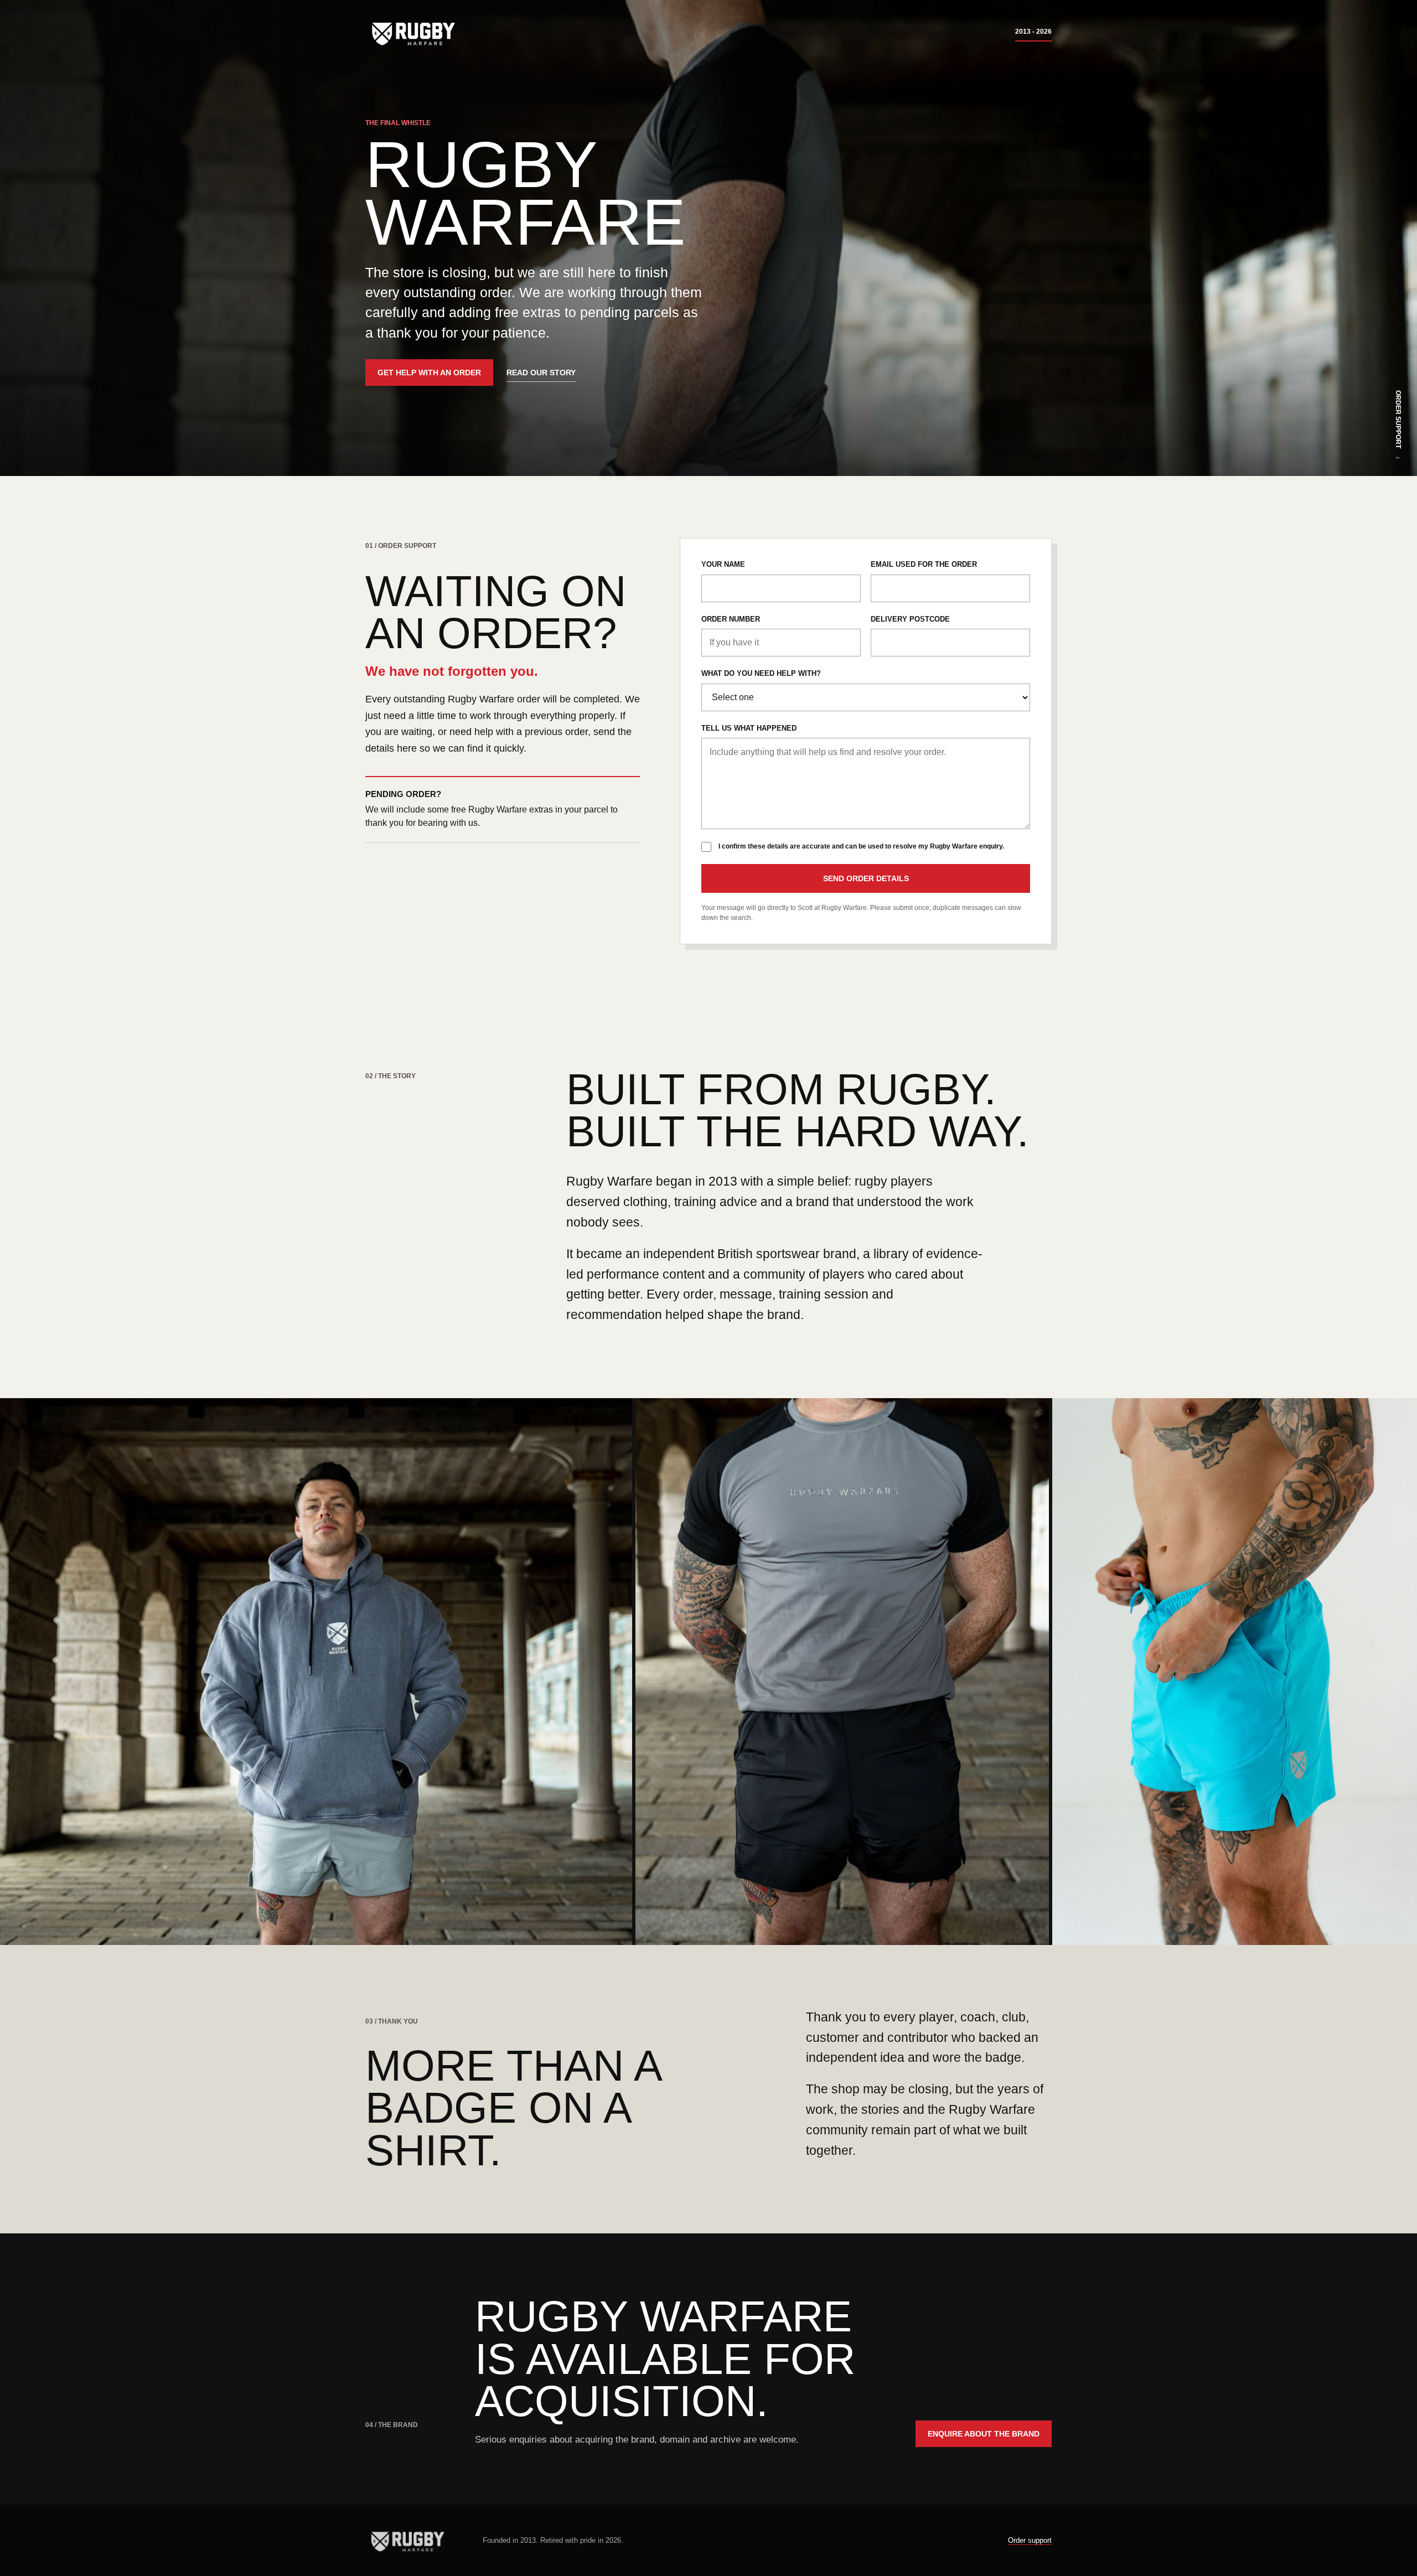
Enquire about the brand (984, 2434)
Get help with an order (429, 373)
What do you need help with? (761, 673)
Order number (731, 619)
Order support (1030, 2540)
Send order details (866, 878)
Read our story (541, 373)
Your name (723, 564)
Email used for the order (924, 564)
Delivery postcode (910, 619)
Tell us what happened (749, 728)
